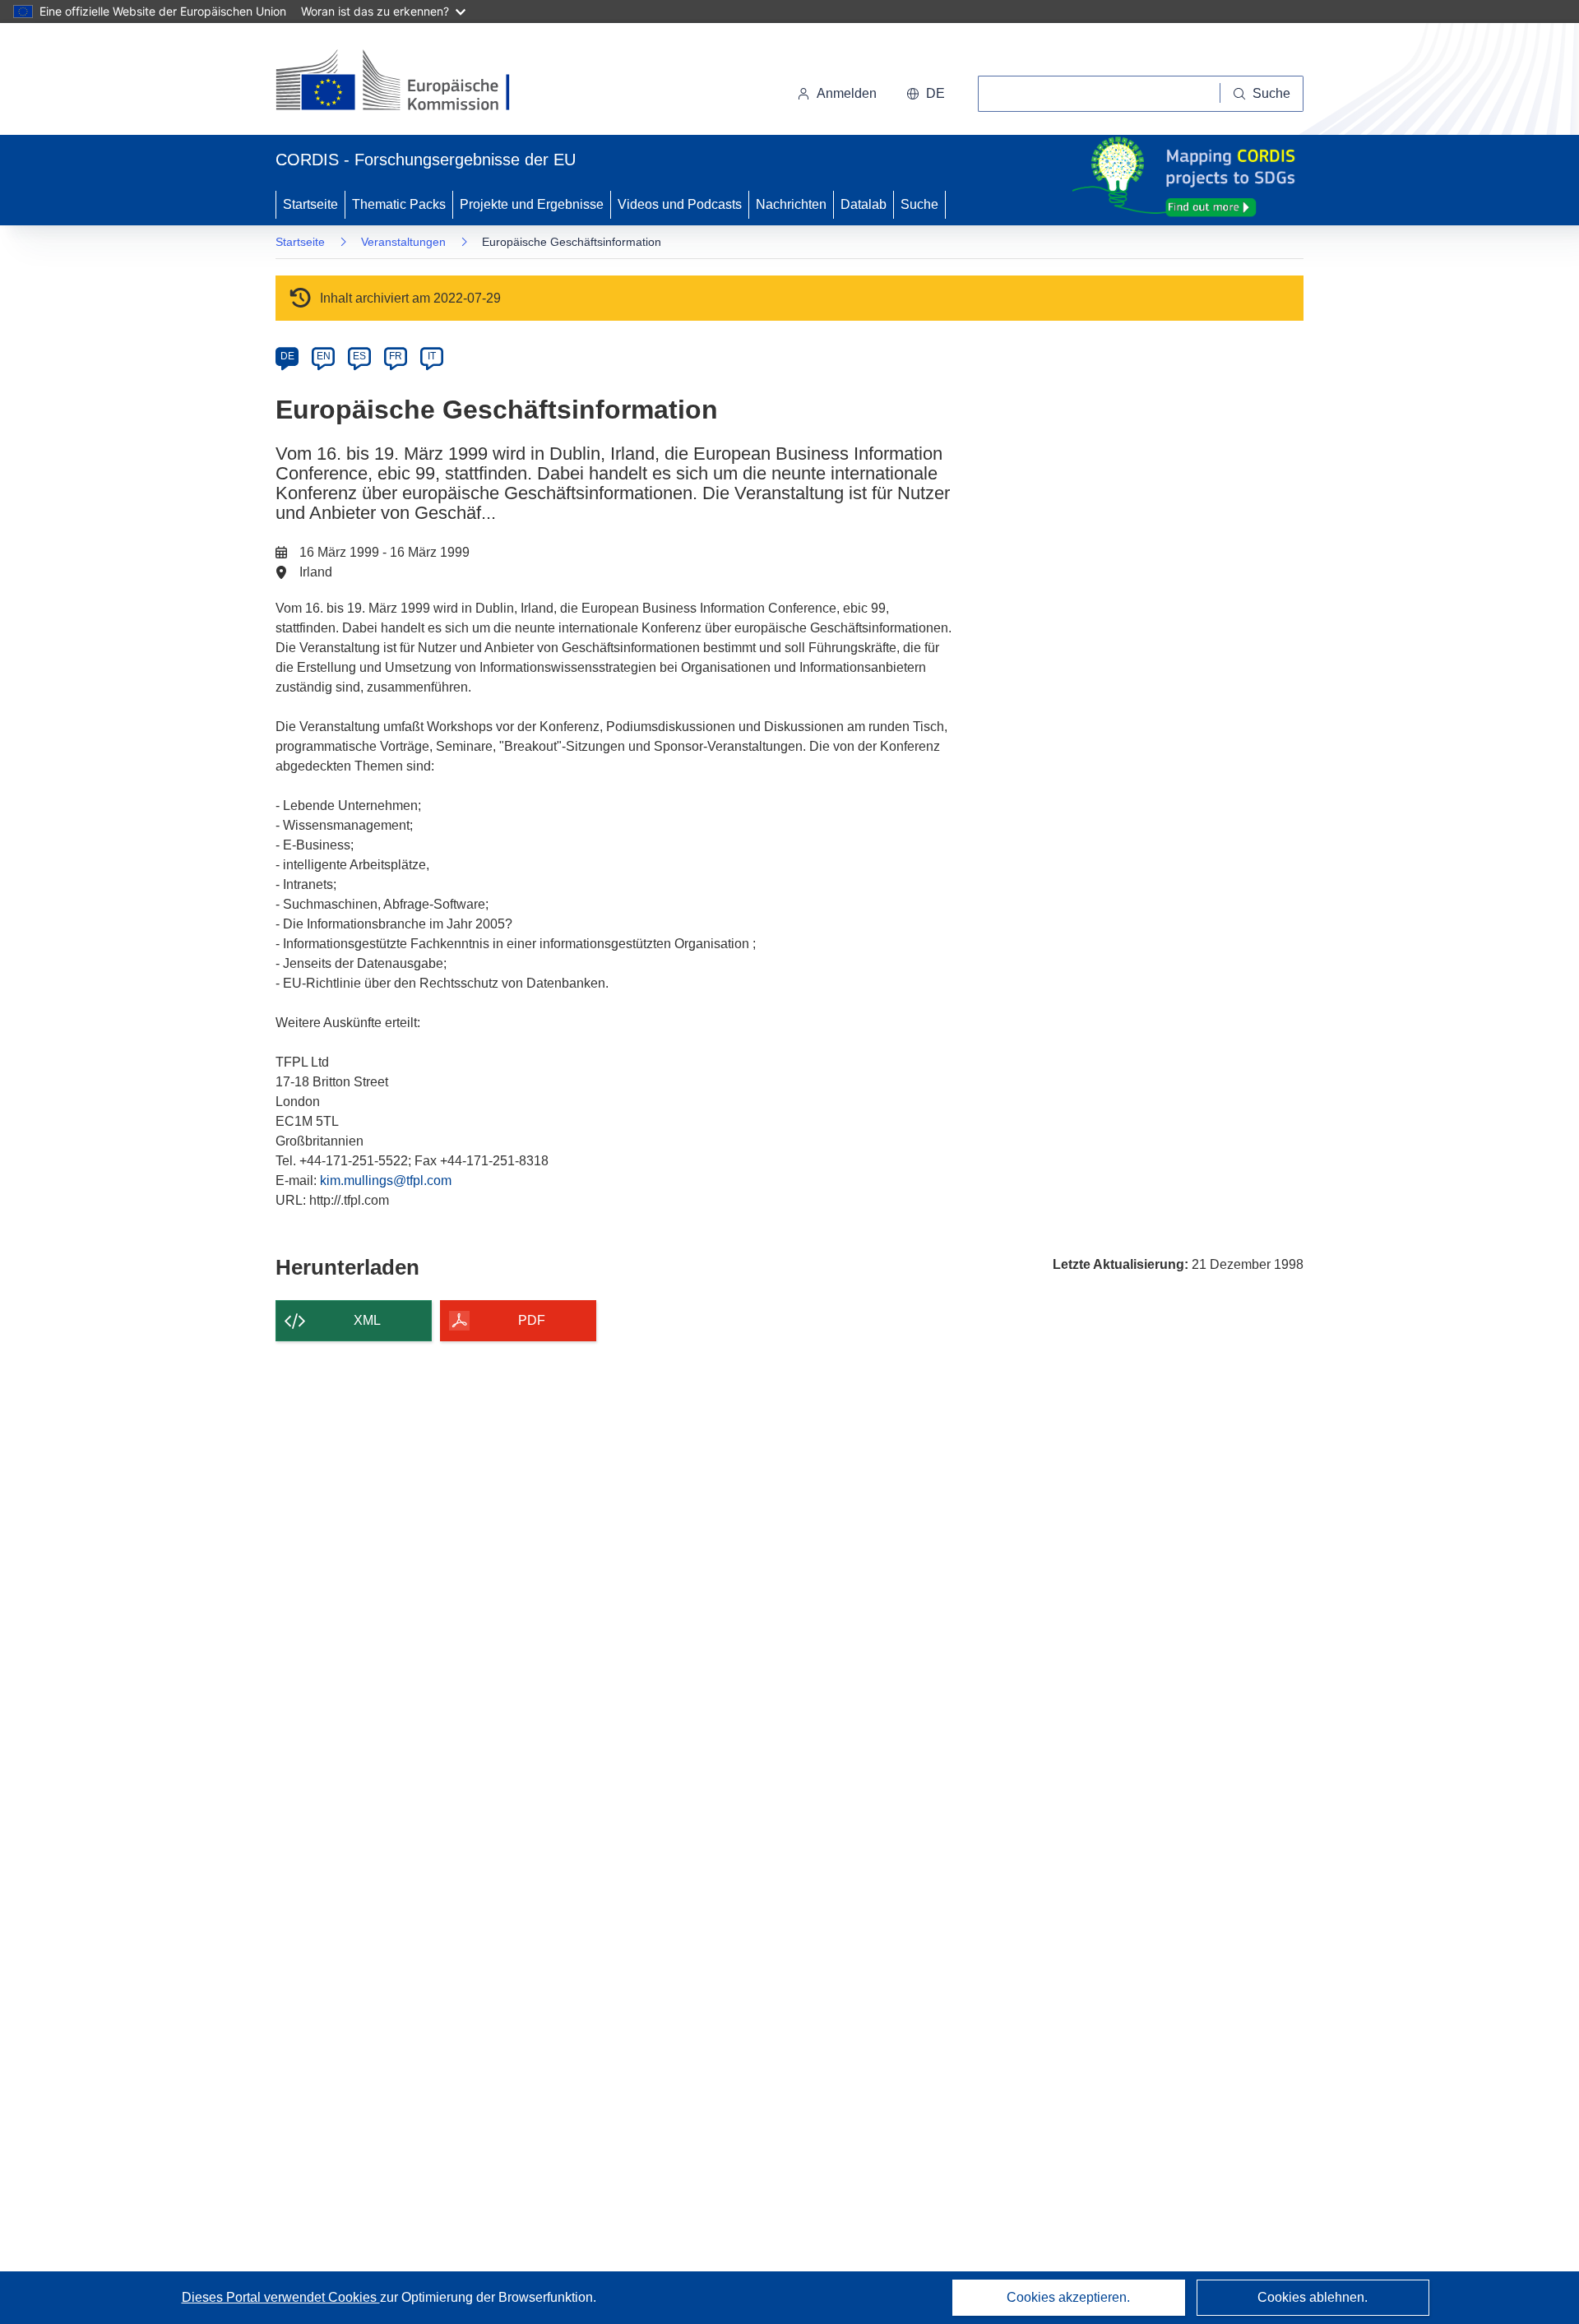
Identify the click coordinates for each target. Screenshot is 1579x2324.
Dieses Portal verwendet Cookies (281, 2297)
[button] (926, 94)
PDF (532, 1320)
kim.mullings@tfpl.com (386, 1181)
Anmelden (847, 93)
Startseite (310, 204)
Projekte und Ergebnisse (532, 204)
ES (359, 356)
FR (396, 356)
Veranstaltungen (403, 242)
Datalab (864, 204)
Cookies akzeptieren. (1068, 2297)
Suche (919, 204)
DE (287, 356)
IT (432, 356)
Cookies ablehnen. (1313, 2297)
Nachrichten (791, 204)
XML (367, 1320)
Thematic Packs (399, 204)
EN (324, 356)
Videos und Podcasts (680, 204)
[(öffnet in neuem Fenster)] (408, 82)
